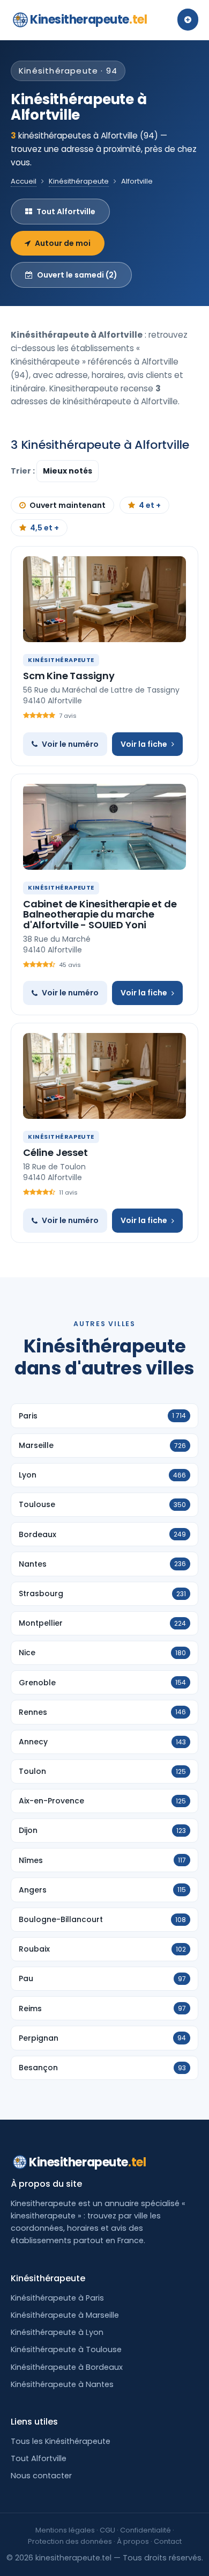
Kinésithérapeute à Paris (57, 2298)
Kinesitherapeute (88, 20)
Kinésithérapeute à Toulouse (66, 2349)
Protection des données (70, 2541)
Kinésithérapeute (79, 181)
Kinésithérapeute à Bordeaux (67, 2367)
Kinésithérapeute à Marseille (65, 2315)
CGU (107, 2530)
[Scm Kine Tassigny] (104, 599)
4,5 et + (44, 528)
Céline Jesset (55, 1152)
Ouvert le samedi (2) (77, 275)
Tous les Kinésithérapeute (61, 2441)
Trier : (24, 471)
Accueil (24, 181)
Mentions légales (65, 2530)
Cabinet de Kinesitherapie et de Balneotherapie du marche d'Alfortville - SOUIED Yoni (100, 915)
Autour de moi (63, 243)
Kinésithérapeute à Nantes (62, 2384)
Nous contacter (41, 2476)
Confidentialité (145, 2530)
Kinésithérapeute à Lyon (57, 2332)
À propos (133, 2541)
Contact (168, 2541)
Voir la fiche (144, 744)
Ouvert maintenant (68, 505)
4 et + (150, 505)
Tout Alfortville (66, 212)
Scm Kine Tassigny (69, 676)
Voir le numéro (70, 744)
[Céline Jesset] (104, 1076)
